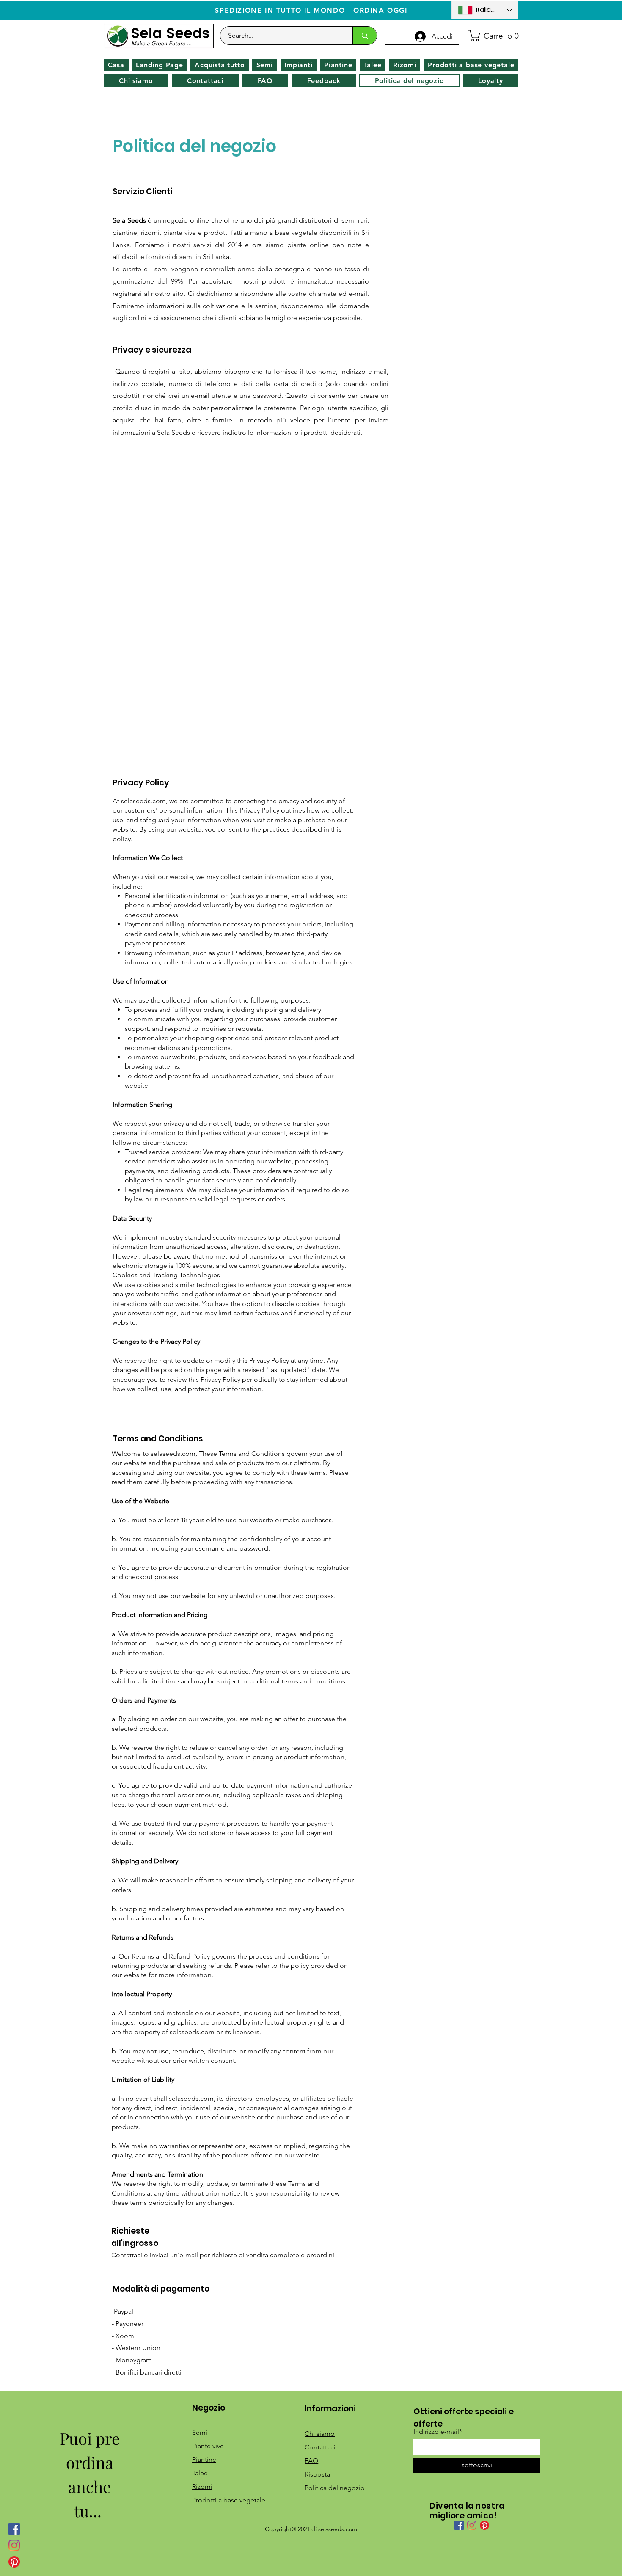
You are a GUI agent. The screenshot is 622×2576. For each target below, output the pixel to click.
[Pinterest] (14, 2562)
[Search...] (365, 36)
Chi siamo (320, 2434)
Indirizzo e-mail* (438, 2432)
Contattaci (320, 2447)
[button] (491, 36)
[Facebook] (14, 2529)
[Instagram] (14, 2545)
